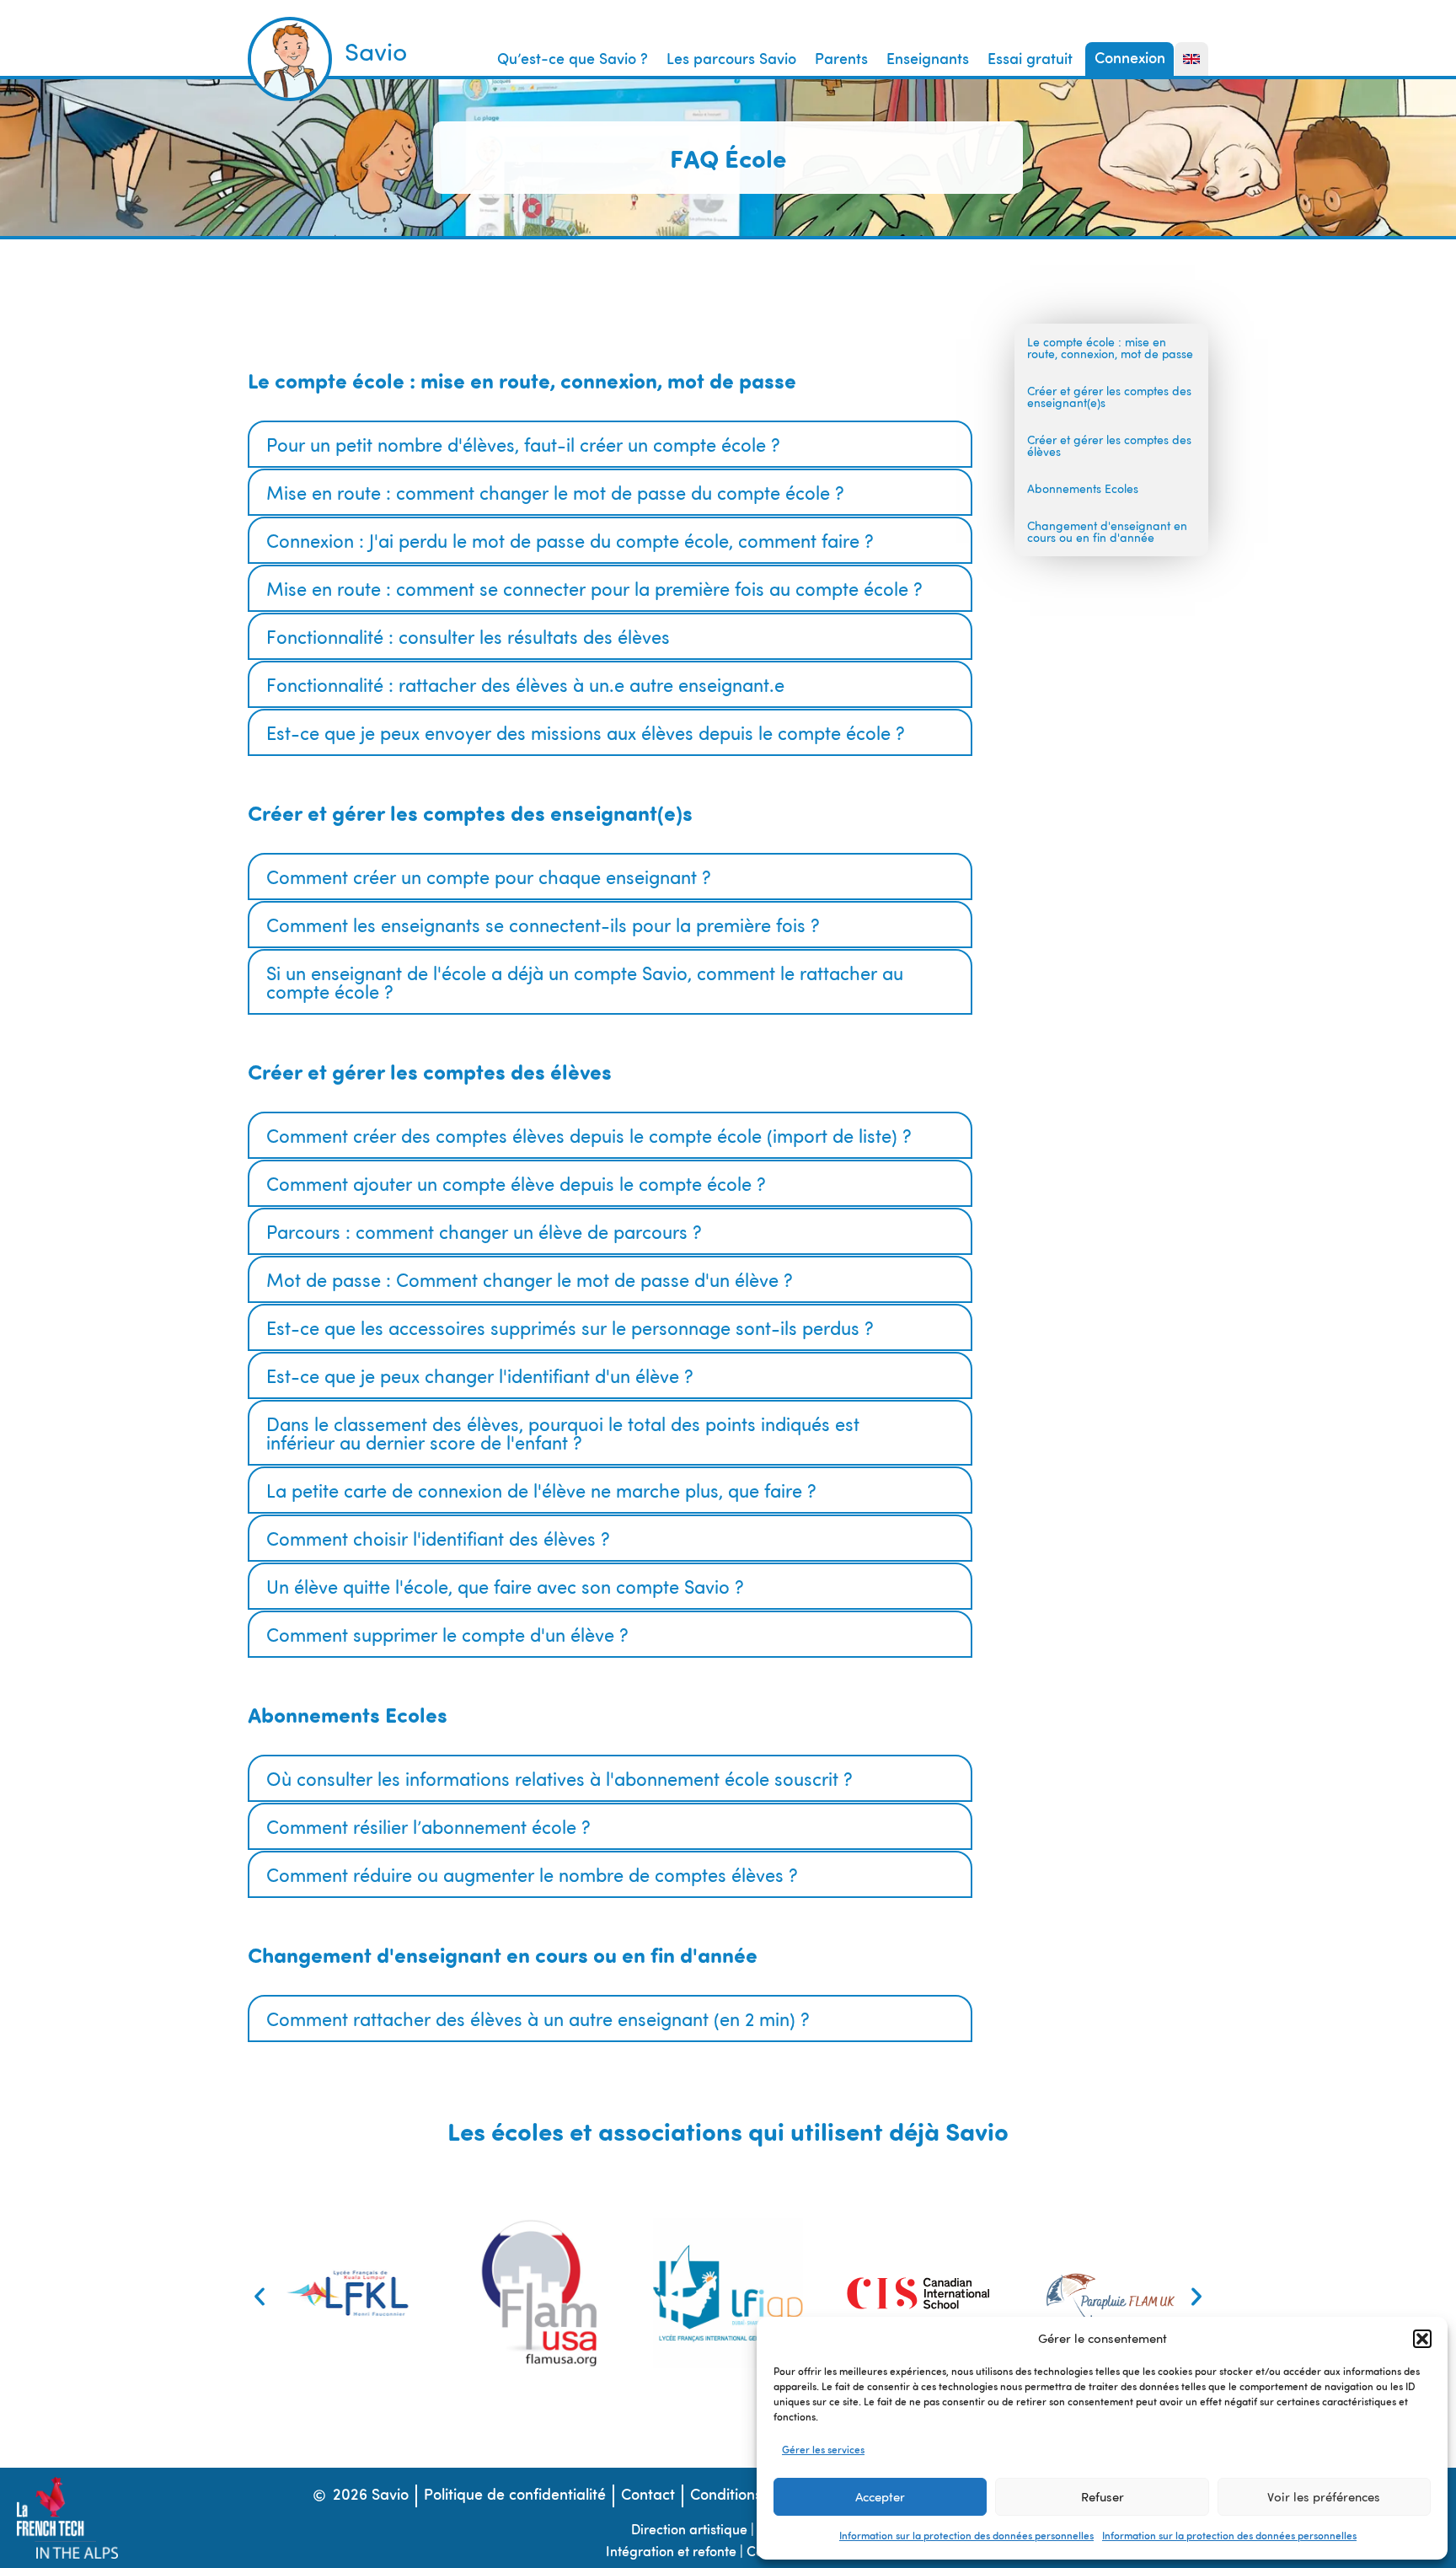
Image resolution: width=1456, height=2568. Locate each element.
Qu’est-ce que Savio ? (573, 60)
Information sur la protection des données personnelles (966, 2537)
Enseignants (928, 60)
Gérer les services (823, 2451)
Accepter (880, 2497)
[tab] (610, 444)
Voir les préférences (1324, 2497)
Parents (841, 60)
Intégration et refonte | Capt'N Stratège (726, 2553)
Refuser (1103, 2497)
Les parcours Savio (731, 60)
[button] (1422, 2339)
